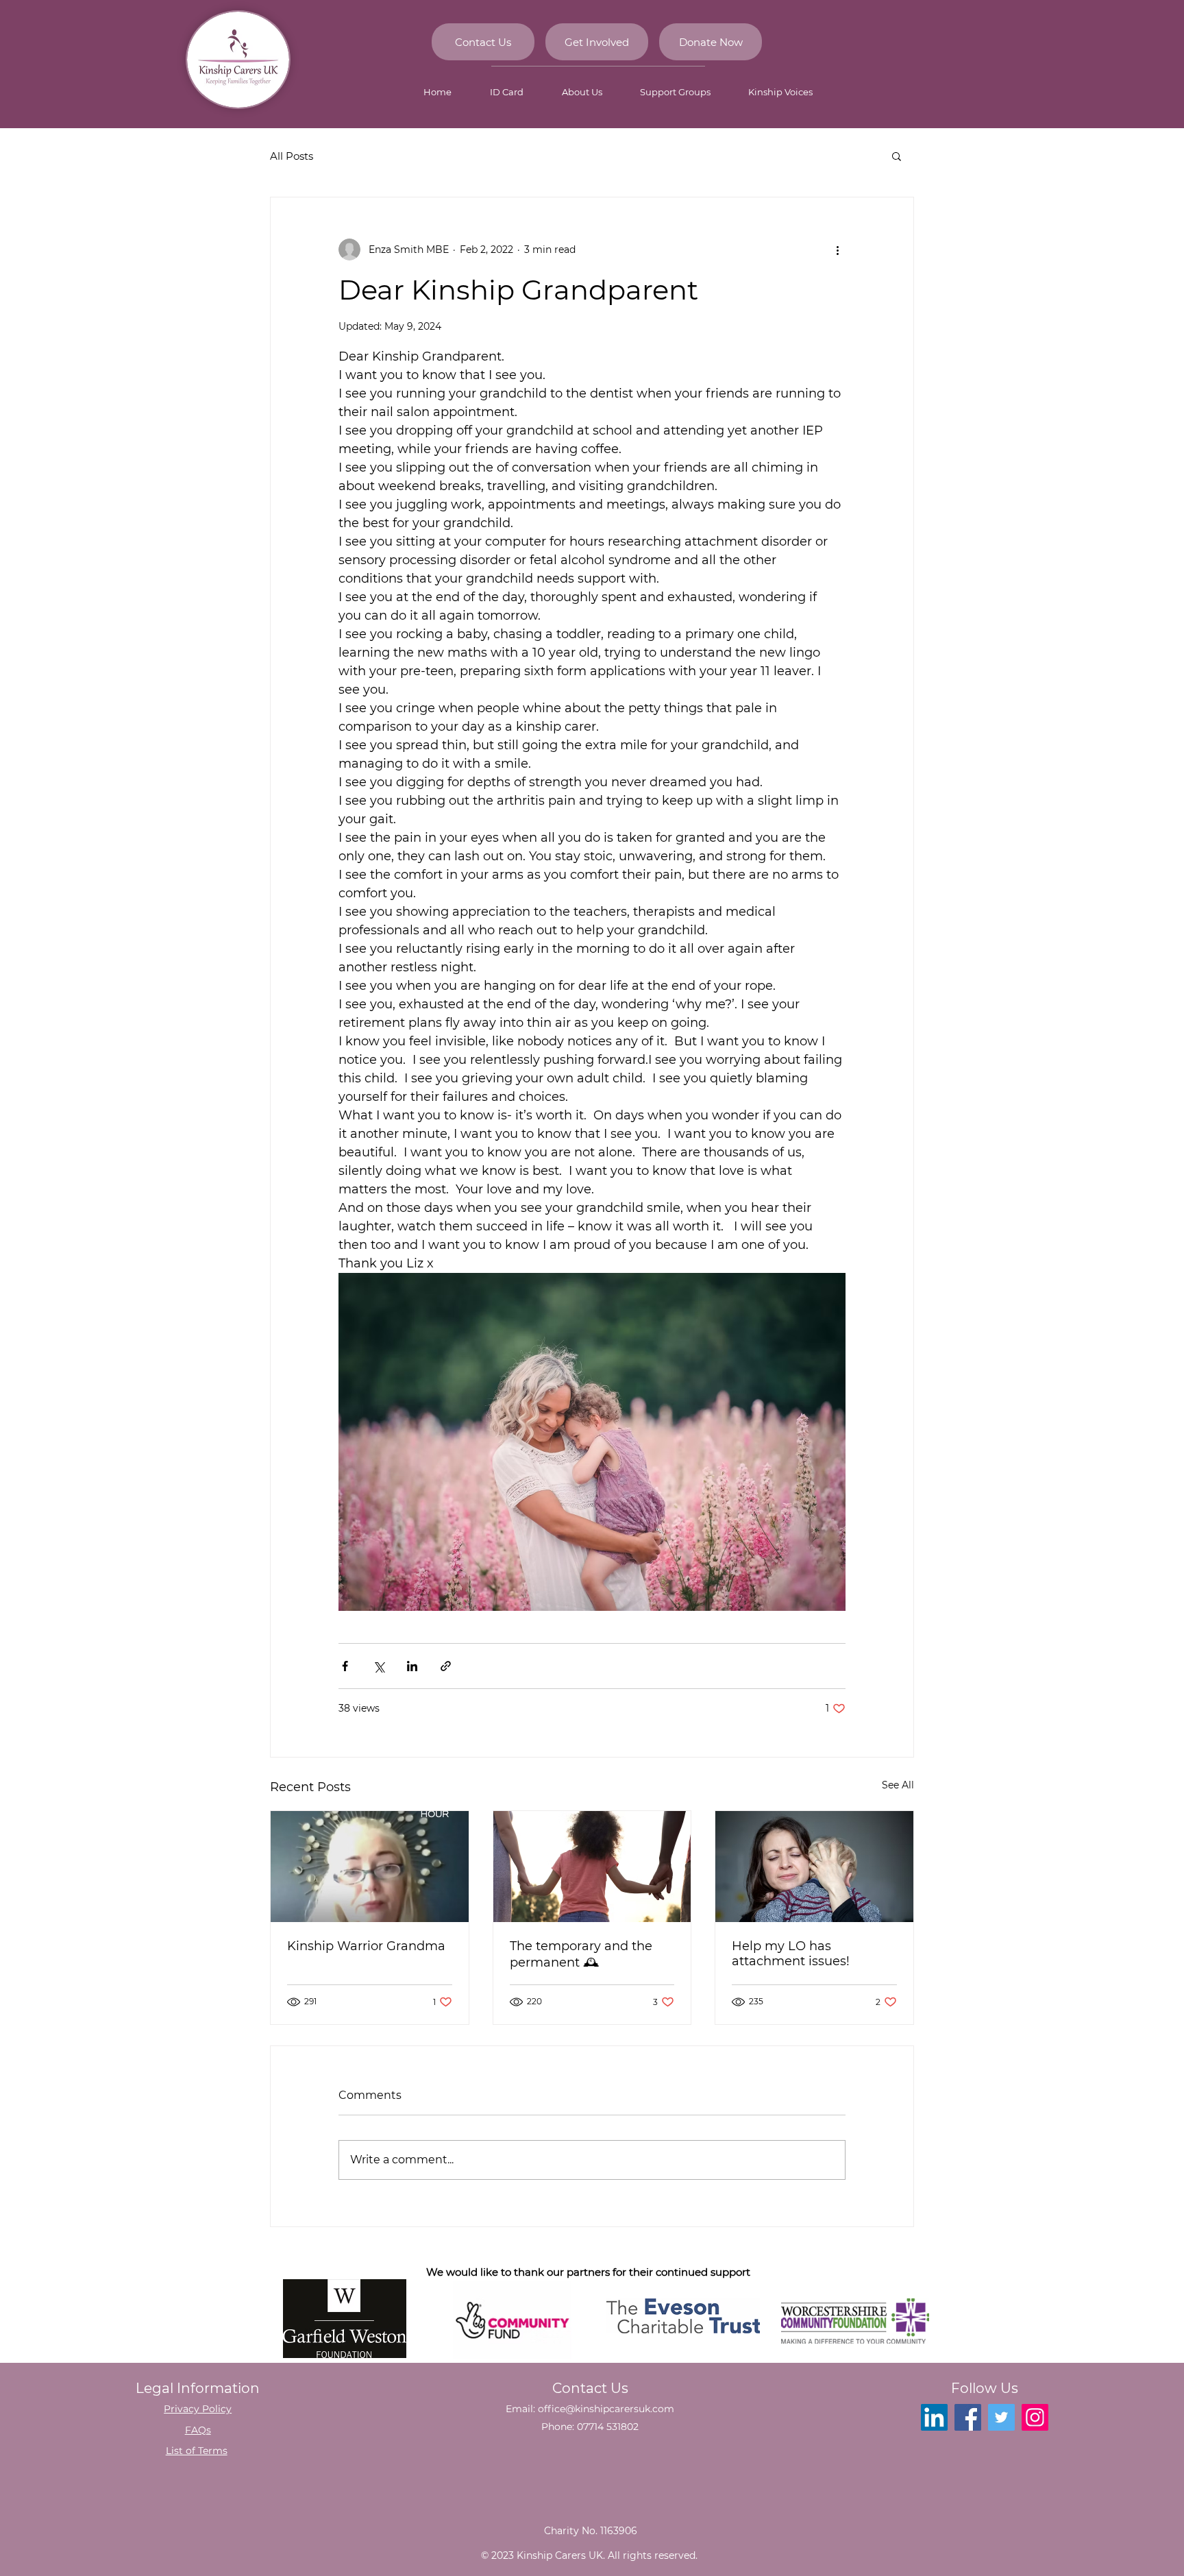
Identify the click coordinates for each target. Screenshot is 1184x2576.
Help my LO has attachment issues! (791, 1954)
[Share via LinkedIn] (412, 1666)
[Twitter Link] (1001, 2417)
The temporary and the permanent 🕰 (581, 1954)
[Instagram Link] (1035, 2417)
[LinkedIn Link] (934, 2417)
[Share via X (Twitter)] (379, 1666)
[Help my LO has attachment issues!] (814, 1867)
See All (898, 1785)
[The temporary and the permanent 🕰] (592, 1867)
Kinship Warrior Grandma (366, 1946)
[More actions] (837, 250)
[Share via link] (446, 1666)
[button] (897, 156)
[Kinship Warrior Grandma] (370, 1867)
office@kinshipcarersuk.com (606, 2409)
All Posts (292, 156)
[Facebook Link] (968, 2417)
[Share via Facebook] (345, 1666)
